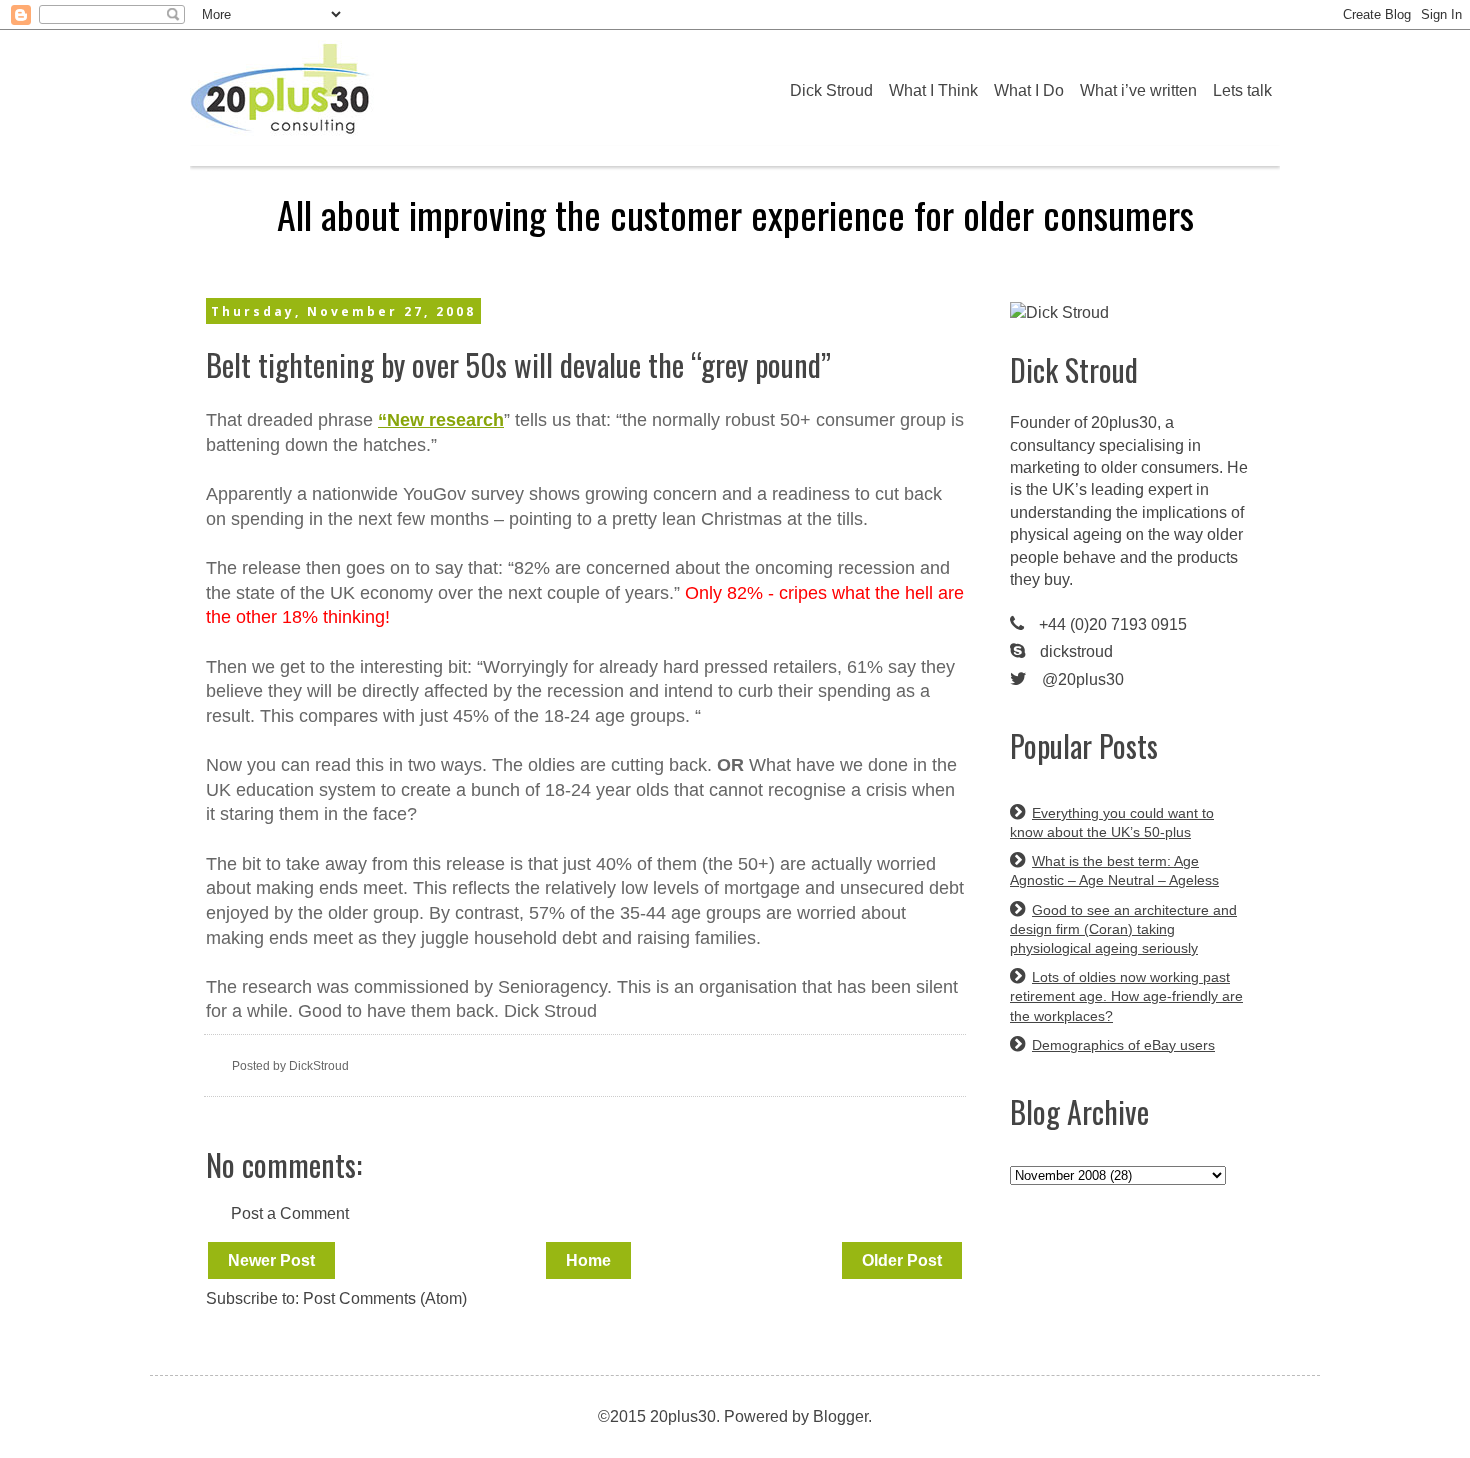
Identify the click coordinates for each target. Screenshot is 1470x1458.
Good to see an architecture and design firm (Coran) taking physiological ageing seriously (1123, 929)
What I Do (1029, 90)
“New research (441, 420)
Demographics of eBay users (1123, 1045)
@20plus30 (1083, 679)
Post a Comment (290, 1213)
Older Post (902, 1260)
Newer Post (271, 1260)
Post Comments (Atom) (385, 1298)
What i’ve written (1138, 90)
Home (588, 1260)
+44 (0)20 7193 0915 (1113, 624)
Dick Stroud (831, 90)
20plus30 (1124, 422)
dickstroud (1076, 651)
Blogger (840, 1416)
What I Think (933, 90)
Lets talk (1242, 90)
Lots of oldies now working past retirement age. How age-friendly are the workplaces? (1126, 996)
